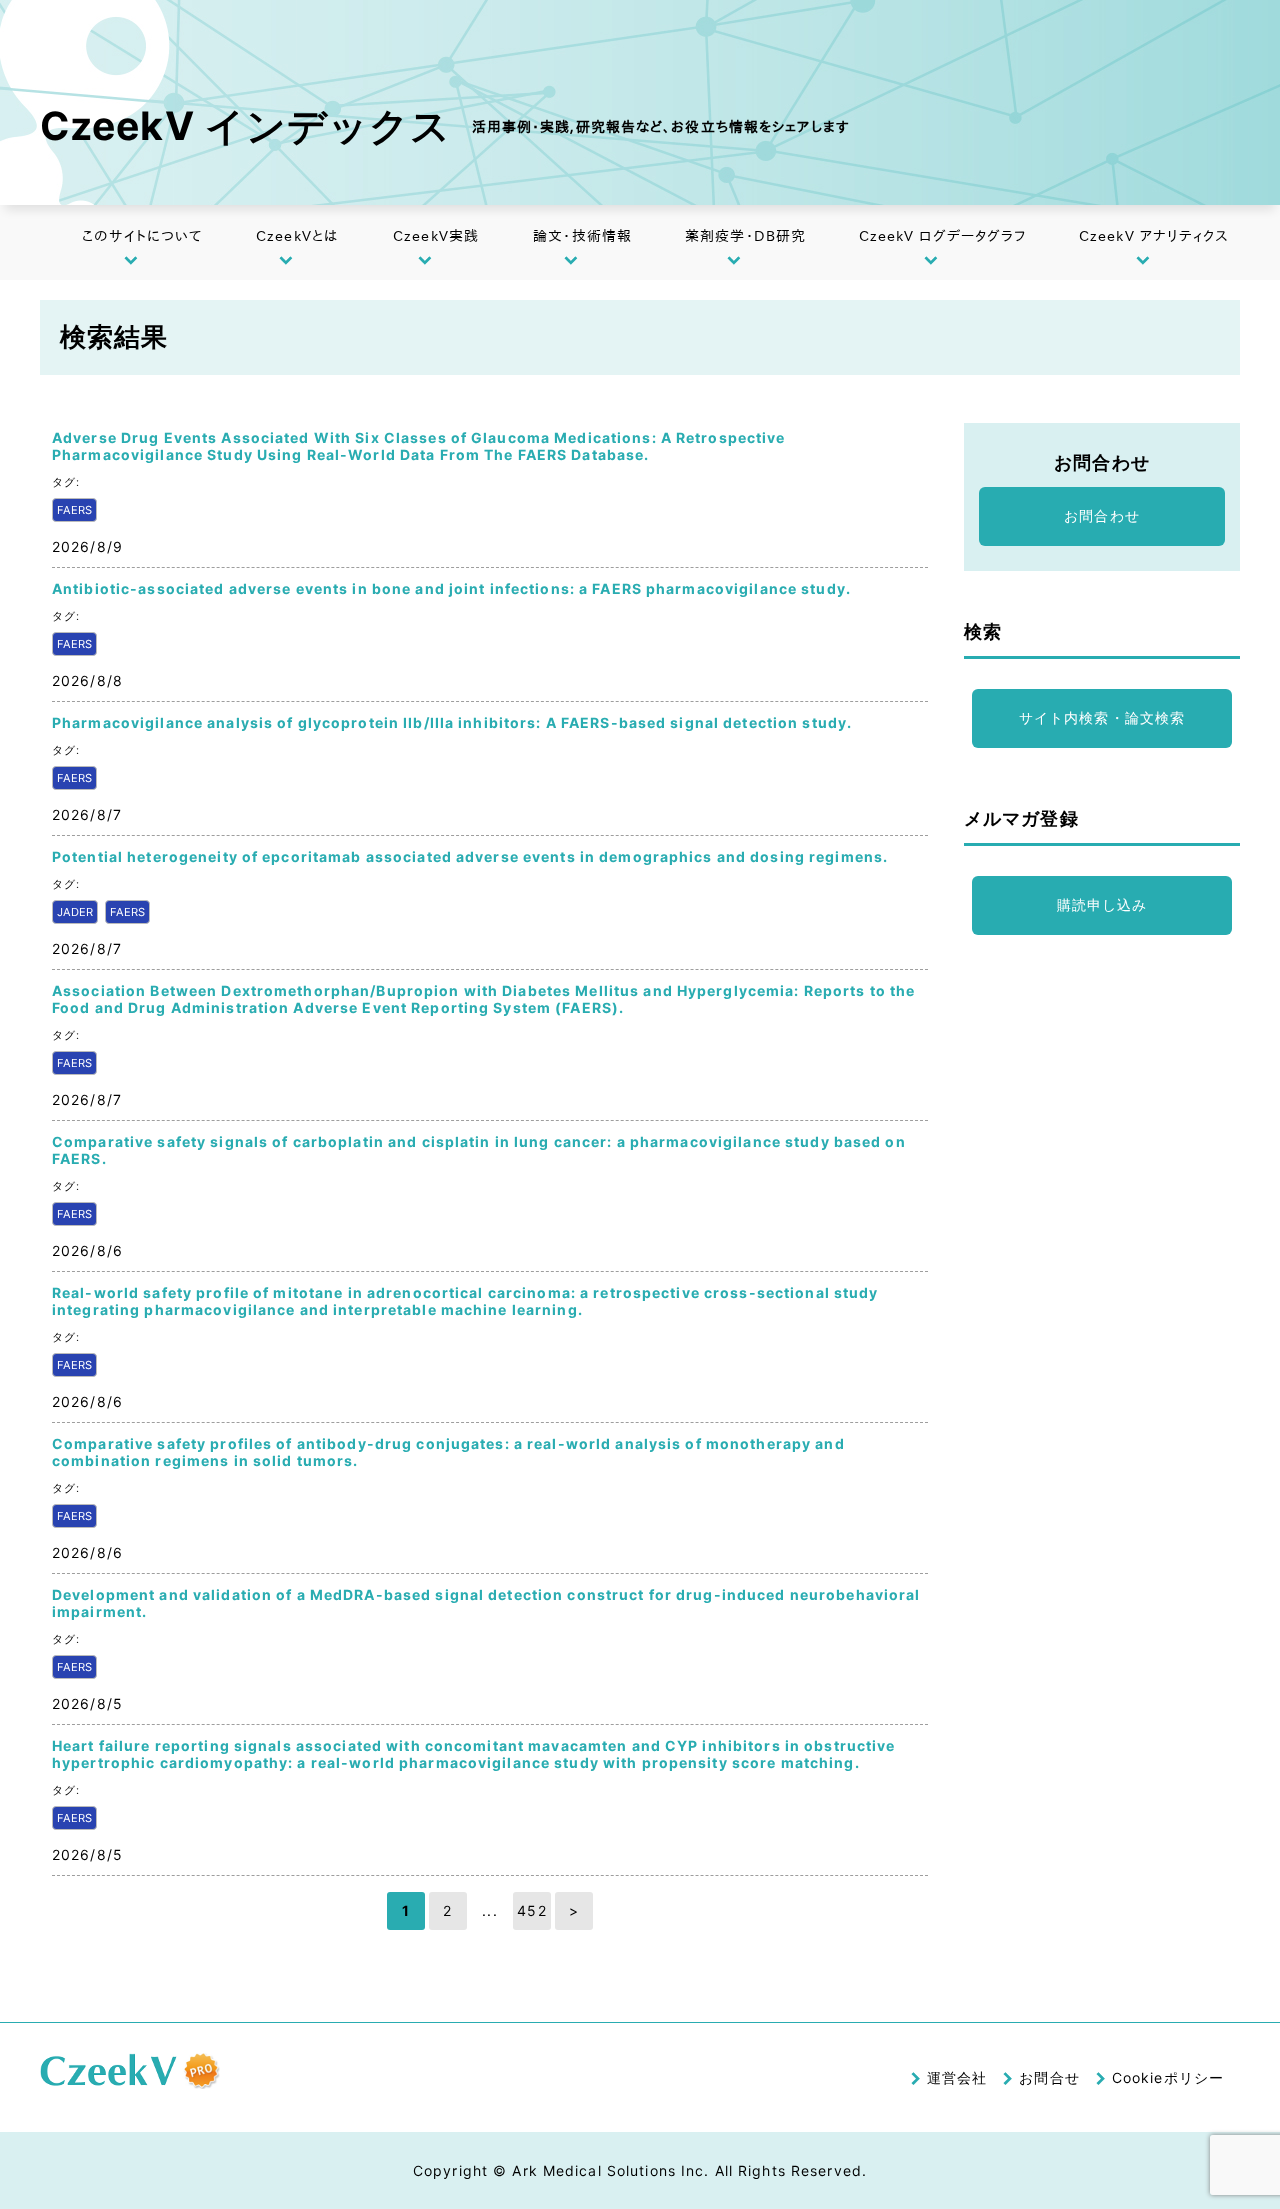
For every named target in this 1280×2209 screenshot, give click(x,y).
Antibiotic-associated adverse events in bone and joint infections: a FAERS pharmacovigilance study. (451, 588)
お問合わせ (1102, 515)
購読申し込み (1102, 904)
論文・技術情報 (582, 236)
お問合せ (1049, 2077)
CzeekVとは (297, 236)
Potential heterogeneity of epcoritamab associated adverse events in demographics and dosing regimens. (470, 856)
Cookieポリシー (1168, 2077)
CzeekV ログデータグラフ (943, 236)
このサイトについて (142, 236)
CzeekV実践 (436, 236)
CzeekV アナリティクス (1154, 236)
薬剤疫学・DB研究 (745, 236)
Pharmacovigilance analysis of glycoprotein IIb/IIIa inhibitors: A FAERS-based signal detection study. (452, 722)
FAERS (74, 510)
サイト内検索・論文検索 (1102, 717)
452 (531, 1910)
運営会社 (957, 2077)
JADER (75, 912)
